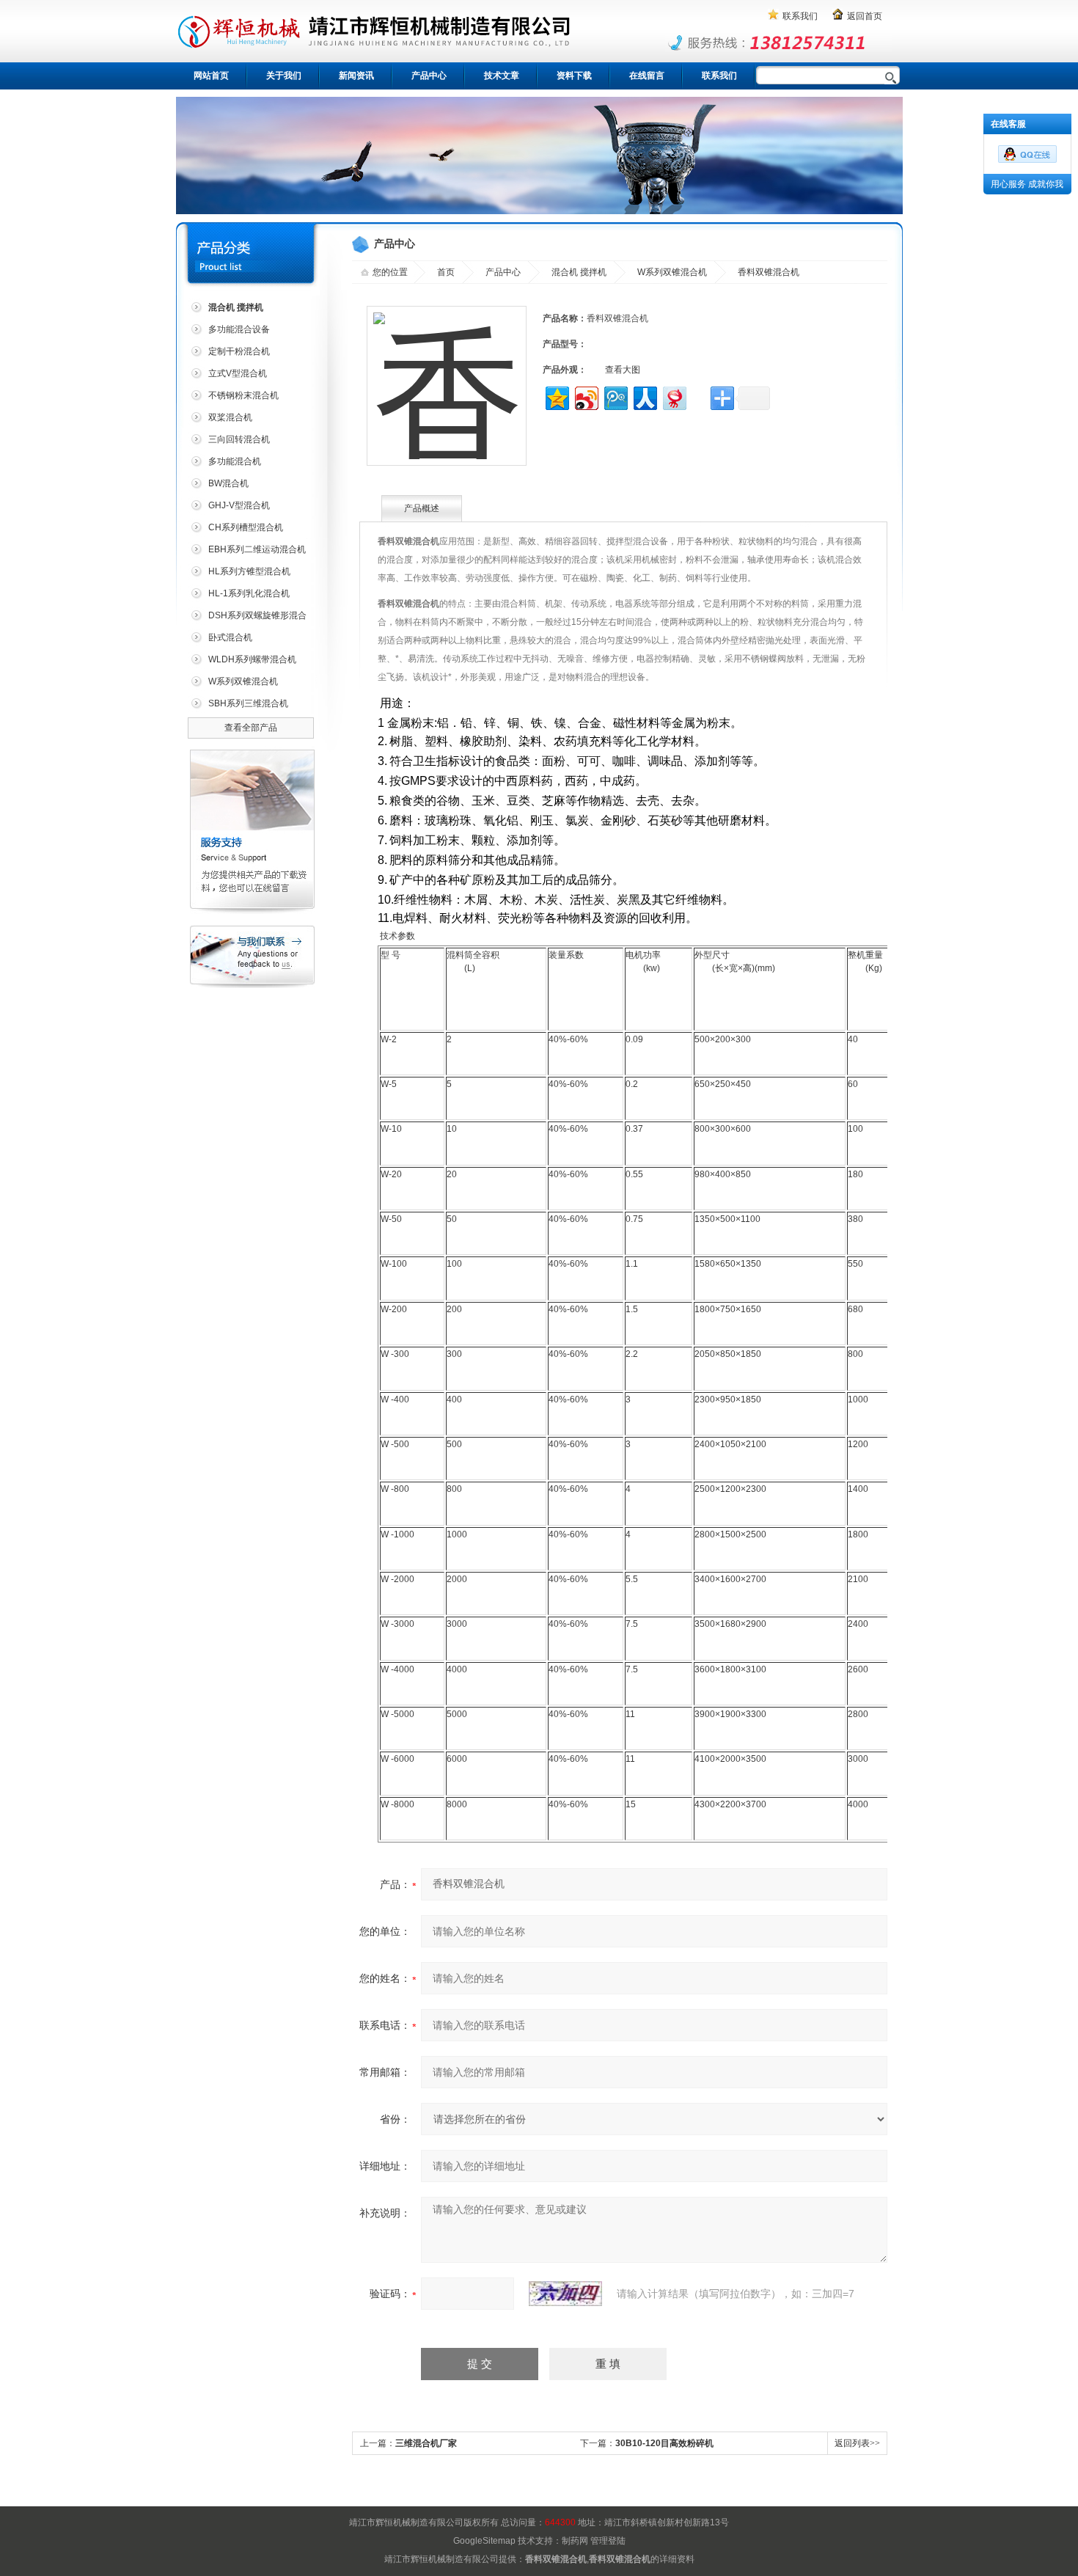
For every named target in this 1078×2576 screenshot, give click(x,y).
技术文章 (502, 76)
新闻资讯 (356, 76)
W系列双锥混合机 (243, 681)
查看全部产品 (251, 728)
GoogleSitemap (484, 2541)
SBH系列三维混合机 (248, 703)
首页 (446, 272)
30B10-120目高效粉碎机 (664, 2443)
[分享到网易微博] (674, 396)
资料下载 (574, 76)
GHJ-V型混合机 (239, 505)
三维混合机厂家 (426, 2443)
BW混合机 (228, 483)
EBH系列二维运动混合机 (257, 549)
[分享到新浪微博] (586, 396)
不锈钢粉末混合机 (243, 395)
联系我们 (800, 16)
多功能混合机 (235, 461)
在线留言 (647, 76)
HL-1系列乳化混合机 (249, 593)
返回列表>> (857, 2443)
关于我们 (284, 76)
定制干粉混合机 (239, 351)
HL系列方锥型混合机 (249, 571)
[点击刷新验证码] (565, 2294)
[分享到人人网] (644, 396)
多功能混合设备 (239, 329)
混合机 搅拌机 (579, 272)
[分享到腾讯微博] (615, 396)
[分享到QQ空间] (556, 396)
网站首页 (211, 76)
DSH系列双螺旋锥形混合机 (247, 618)
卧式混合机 (230, 637)
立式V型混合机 (238, 373)
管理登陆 (608, 2541)
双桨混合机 (230, 417)
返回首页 (865, 16)
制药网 (575, 2541)
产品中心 (429, 76)
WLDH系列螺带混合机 (252, 659)
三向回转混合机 (239, 439)
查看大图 (623, 370)
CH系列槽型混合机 (246, 527)
